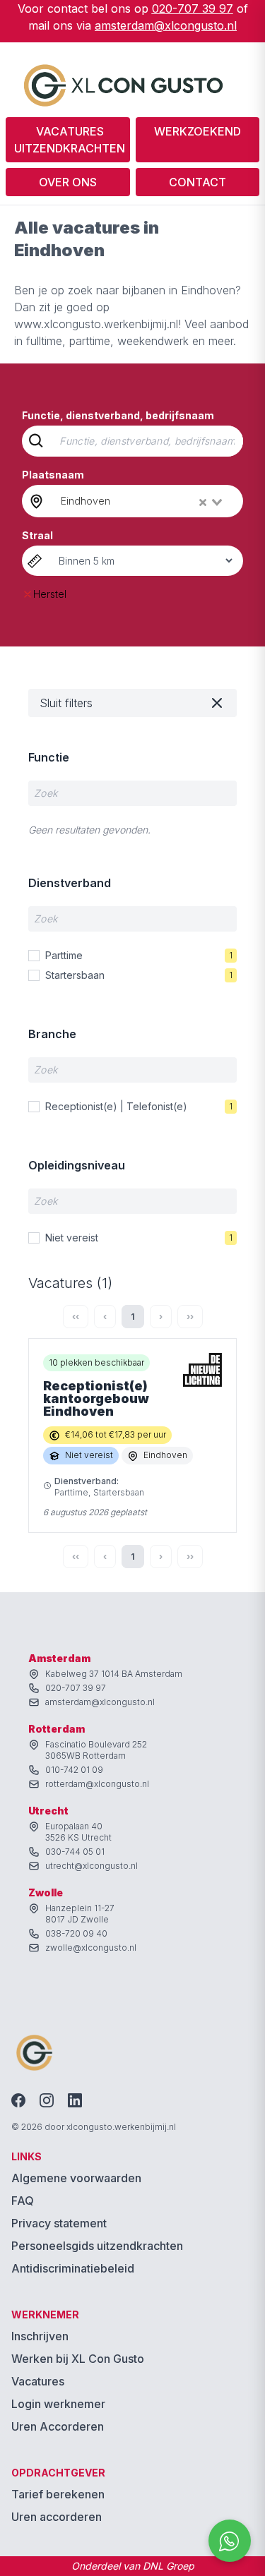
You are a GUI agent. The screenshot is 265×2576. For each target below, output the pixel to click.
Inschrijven (40, 2336)
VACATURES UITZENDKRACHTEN (70, 140)
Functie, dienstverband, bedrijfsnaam (118, 415)
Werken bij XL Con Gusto (78, 2359)
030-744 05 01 (75, 1852)
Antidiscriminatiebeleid (73, 2268)
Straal (37, 535)
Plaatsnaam (53, 475)
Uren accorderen (57, 2517)
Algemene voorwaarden (76, 2178)
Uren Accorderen (58, 2426)
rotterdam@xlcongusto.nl (97, 1784)
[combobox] (143, 501)
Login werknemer (58, 2404)
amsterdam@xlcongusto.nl (166, 25)
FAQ (23, 2201)
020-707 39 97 (193, 8)
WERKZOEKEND (198, 131)
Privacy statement (59, 2223)
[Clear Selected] (203, 502)
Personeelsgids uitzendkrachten (97, 2246)
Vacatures (38, 2381)
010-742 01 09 (74, 1770)
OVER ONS (68, 182)
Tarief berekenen (58, 2494)
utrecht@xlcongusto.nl (92, 1866)
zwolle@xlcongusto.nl (91, 1948)
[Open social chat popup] (230, 2541)
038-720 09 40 (76, 1933)
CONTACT (198, 182)
